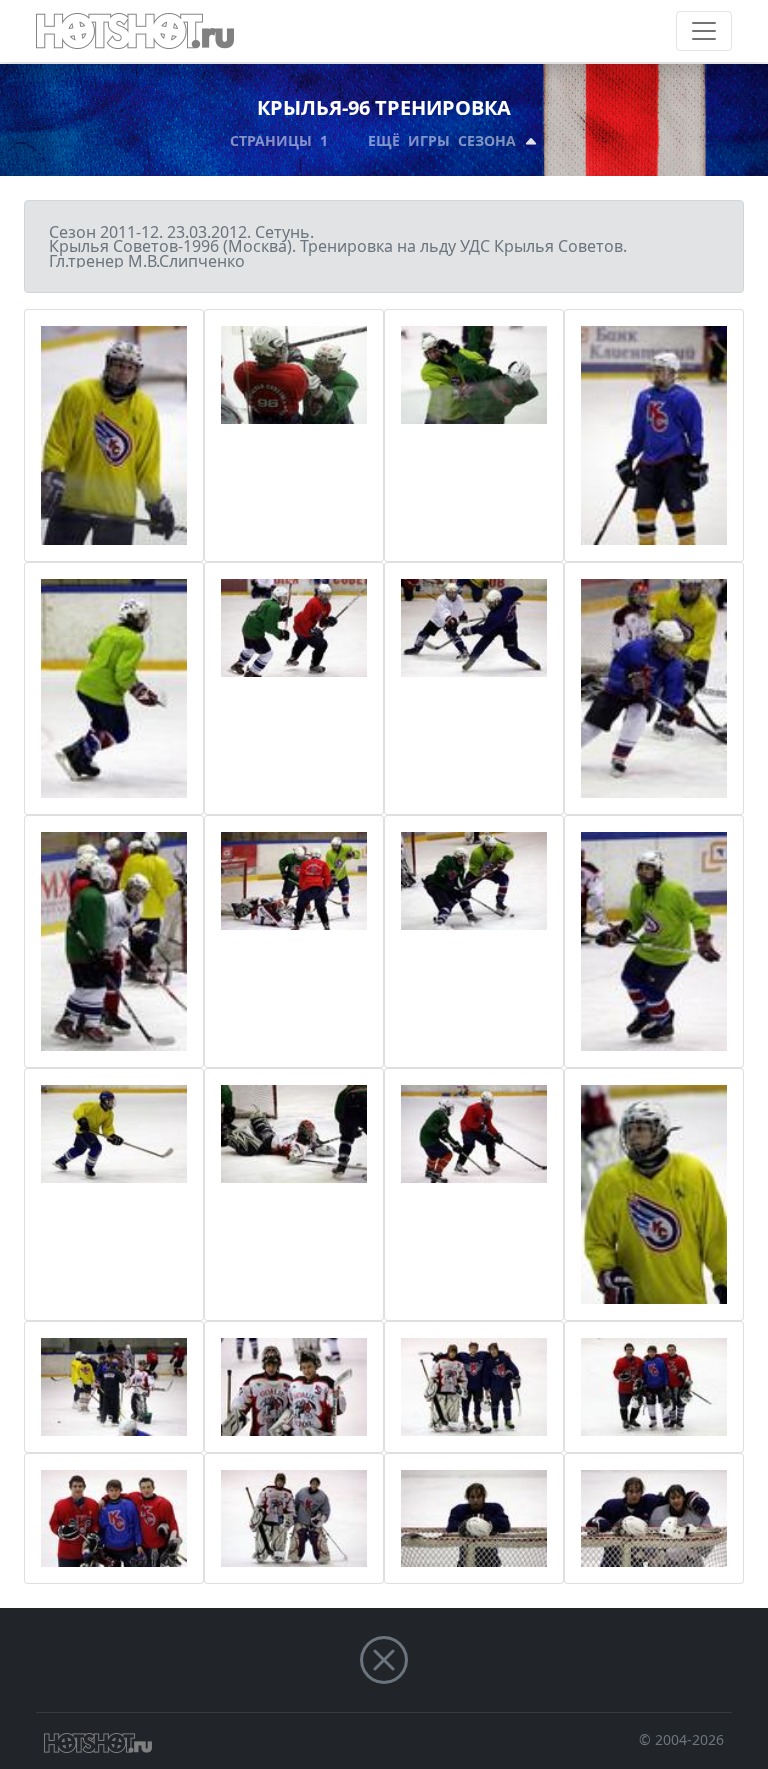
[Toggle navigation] (704, 31)
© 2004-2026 (681, 1739)
